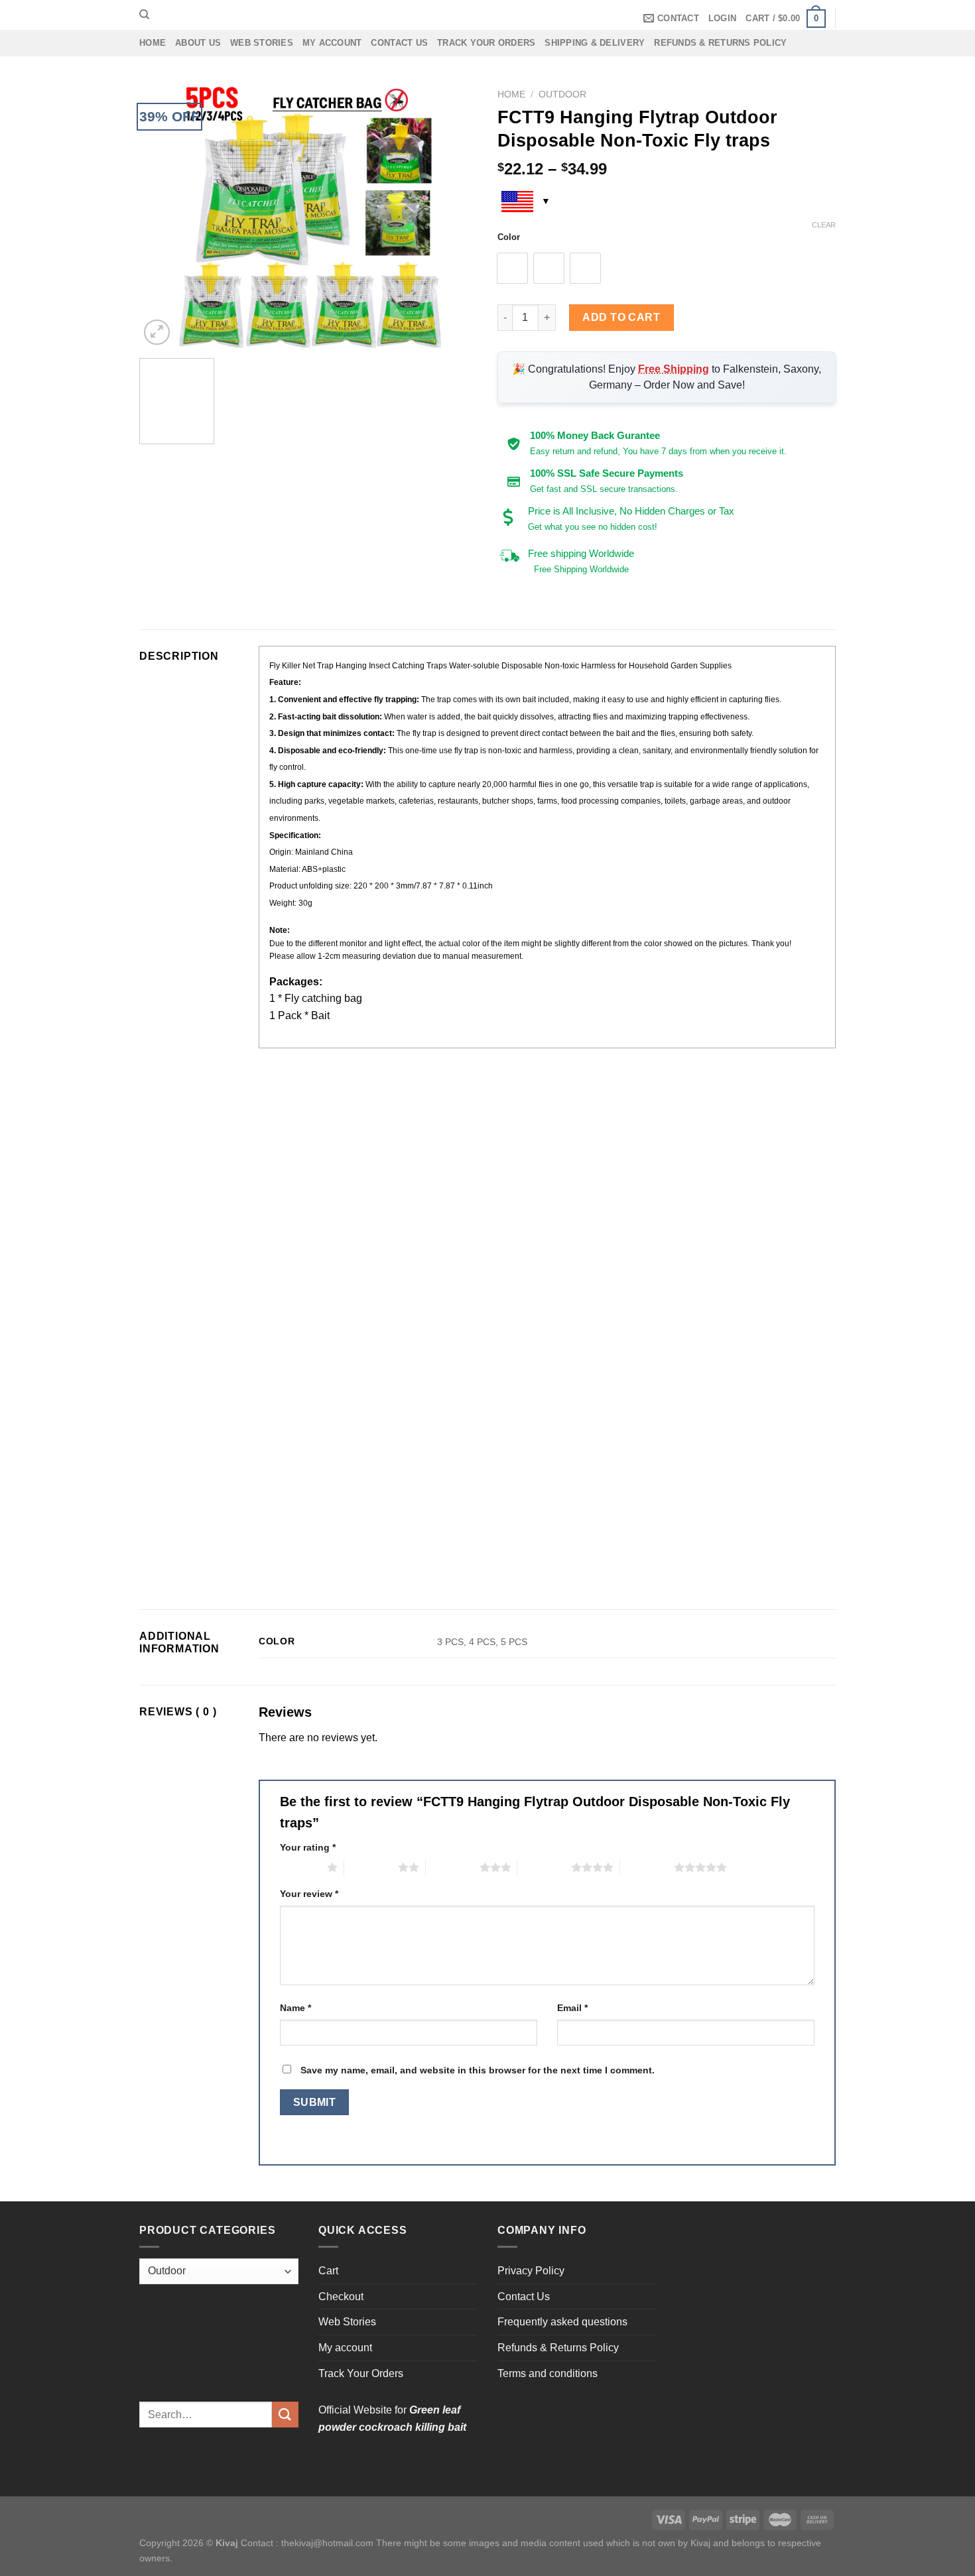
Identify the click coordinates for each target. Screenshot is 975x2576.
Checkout (341, 2297)
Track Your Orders (486, 43)
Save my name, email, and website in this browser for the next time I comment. (478, 2070)
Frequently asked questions (562, 2322)
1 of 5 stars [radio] (300, 1867)
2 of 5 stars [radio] (371, 1867)
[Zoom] (157, 333)
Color (509, 237)
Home (153, 43)
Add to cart (621, 317)
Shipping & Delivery (595, 43)
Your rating (308, 1847)
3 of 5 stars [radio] (453, 1867)
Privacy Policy (531, 2271)
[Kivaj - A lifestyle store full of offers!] (487, 15)
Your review (309, 1894)
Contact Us (399, 43)
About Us (198, 43)
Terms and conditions (548, 2373)
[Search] (144, 15)
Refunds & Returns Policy (720, 43)
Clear (824, 225)
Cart (328, 2271)
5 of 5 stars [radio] (647, 1867)
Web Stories (262, 43)
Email (572, 2008)
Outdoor (562, 94)
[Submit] (285, 2415)
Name (295, 2008)
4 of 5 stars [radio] (544, 1867)
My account (332, 43)
